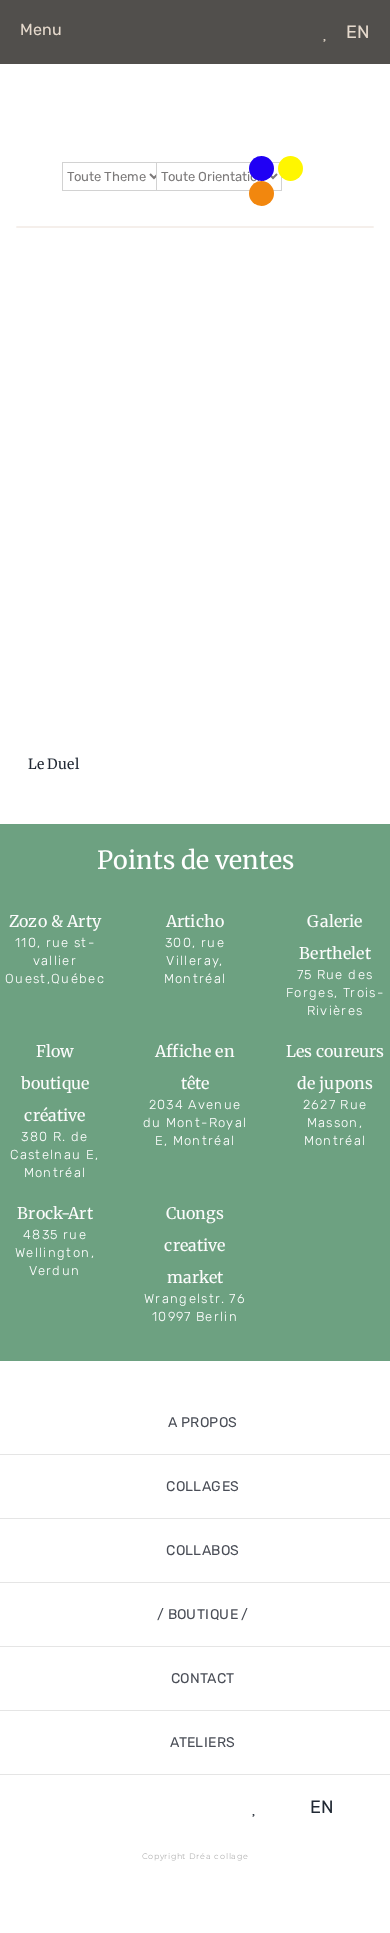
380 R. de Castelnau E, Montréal (54, 1154)
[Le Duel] (195, 505)
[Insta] (261, 32)
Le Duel (53, 764)
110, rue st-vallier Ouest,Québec (55, 960)
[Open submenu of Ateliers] (352, 1742)
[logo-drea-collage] (195, 91)
